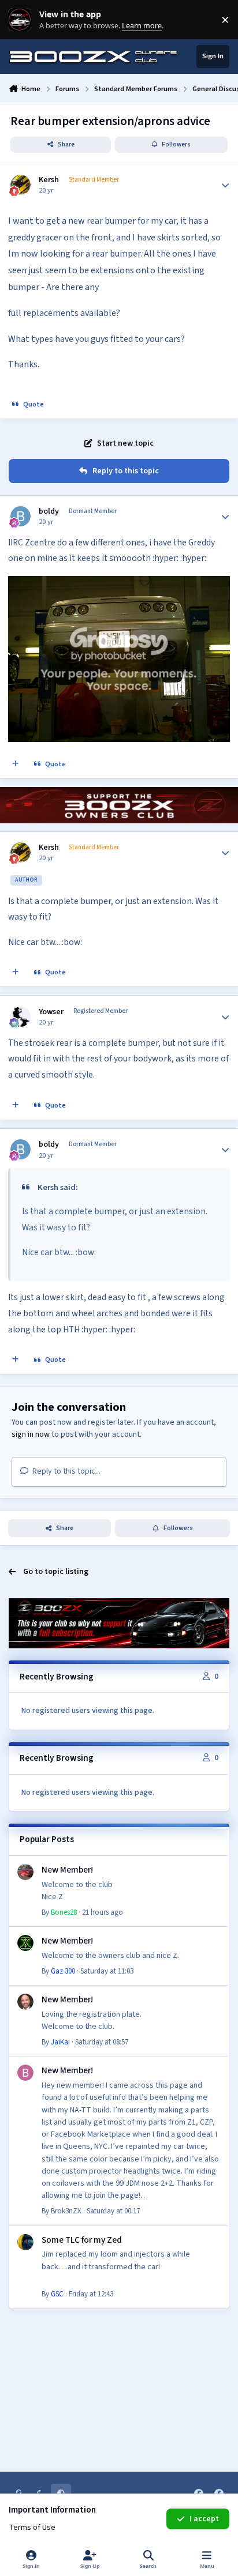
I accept (204, 2519)
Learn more (22, 20)
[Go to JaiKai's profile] (25, 2002)
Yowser (51, 1012)
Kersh (49, 180)
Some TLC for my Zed (82, 2240)
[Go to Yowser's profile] (21, 1017)
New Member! (67, 1870)
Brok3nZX (66, 2211)
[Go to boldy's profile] (21, 516)
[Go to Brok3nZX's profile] (25, 2073)
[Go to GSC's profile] (25, 2242)
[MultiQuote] (16, 764)
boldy (49, 511)
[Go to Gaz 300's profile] (25, 1943)
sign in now (31, 1434)
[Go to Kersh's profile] (21, 185)
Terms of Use (32, 2528)
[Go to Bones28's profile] (25, 1872)
